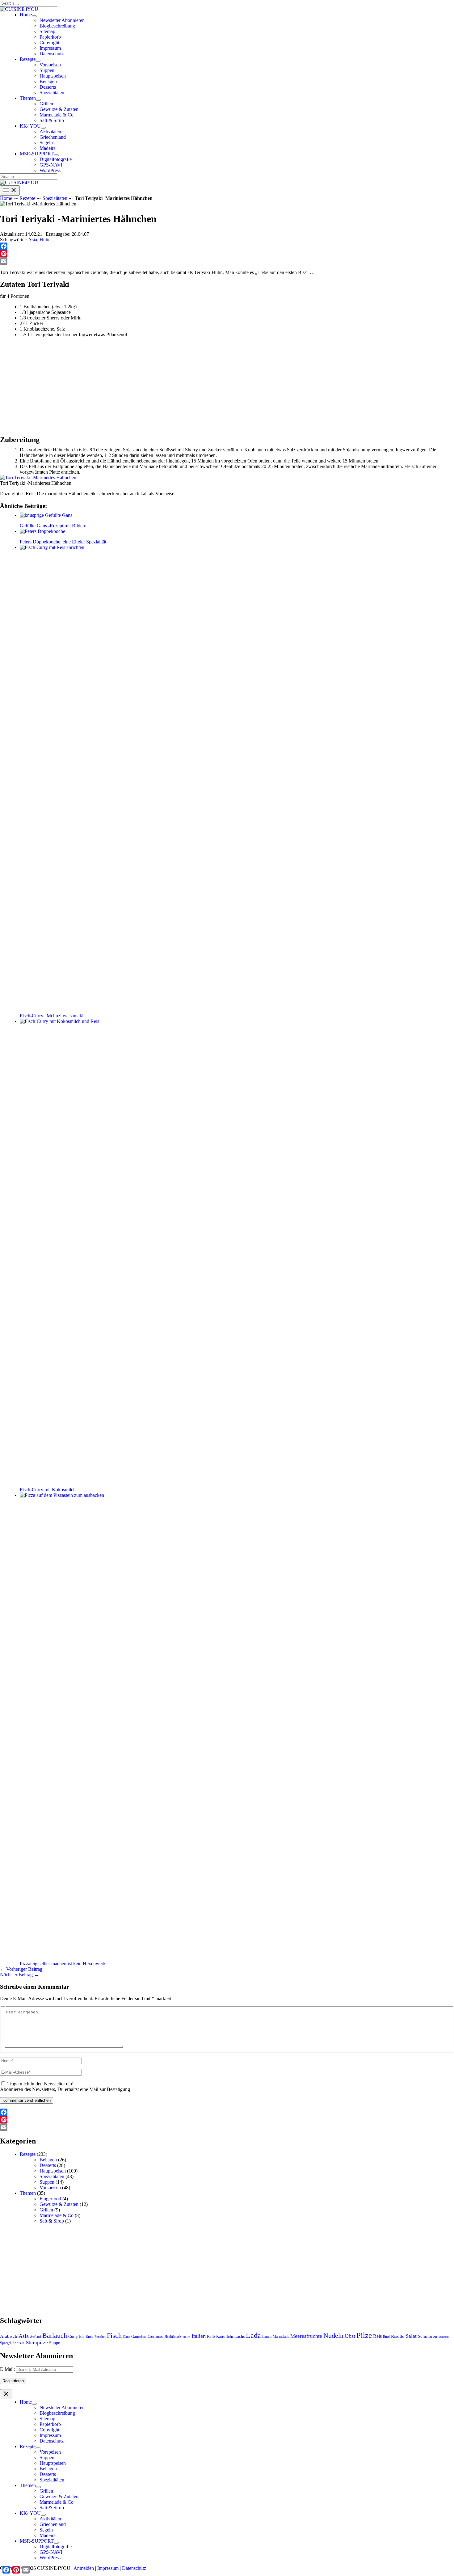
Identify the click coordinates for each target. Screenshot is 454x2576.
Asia (33, 240)
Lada (253, 2335)
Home (6, 198)
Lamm (267, 2337)
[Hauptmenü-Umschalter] (10, 190)
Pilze (364, 2335)
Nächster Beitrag (19, 1975)
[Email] (227, 261)
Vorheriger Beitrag (21, 1969)
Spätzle (19, 2343)
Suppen (47, 2182)
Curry (73, 2336)
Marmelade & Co (57, 2215)
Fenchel (100, 2337)
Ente (89, 2336)
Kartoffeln (225, 2336)
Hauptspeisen (53, 2171)
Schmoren (428, 2336)
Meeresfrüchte (306, 2336)
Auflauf (36, 2337)
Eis (82, 2336)
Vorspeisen (50, 2187)
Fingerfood (50, 2199)
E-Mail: (8, 2369)
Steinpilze (37, 2343)
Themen (28, 2193)
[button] (26, 15)
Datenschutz (134, 2568)
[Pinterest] (227, 254)
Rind (386, 2337)
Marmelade (281, 2337)
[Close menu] (6, 2394)
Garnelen (139, 2336)
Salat (411, 2336)
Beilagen (48, 2160)
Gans (126, 2337)
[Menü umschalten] (34, 16)
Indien (186, 2337)
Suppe (55, 2343)
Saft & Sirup (52, 2221)
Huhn (45, 240)
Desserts (48, 2165)
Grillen (46, 2210)
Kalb (211, 2336)
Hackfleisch (173, 2337)
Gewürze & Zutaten (59, 2204)
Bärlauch (55, 2335)
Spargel (6, 2343)
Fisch (114, 2335)
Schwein (444, 2337)
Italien (199, 2336)
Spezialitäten (55, 198)
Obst (350, 2336)
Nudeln (333, 2335)
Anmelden (84, 2568)
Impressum (108, 2568)
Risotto (398, 2336)
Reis (377, 2336)
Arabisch (9, 2336)
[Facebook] (227, 246)
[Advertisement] (185, 384)
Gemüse (156, 2336)
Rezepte (27, 198)
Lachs (240, 2336)
